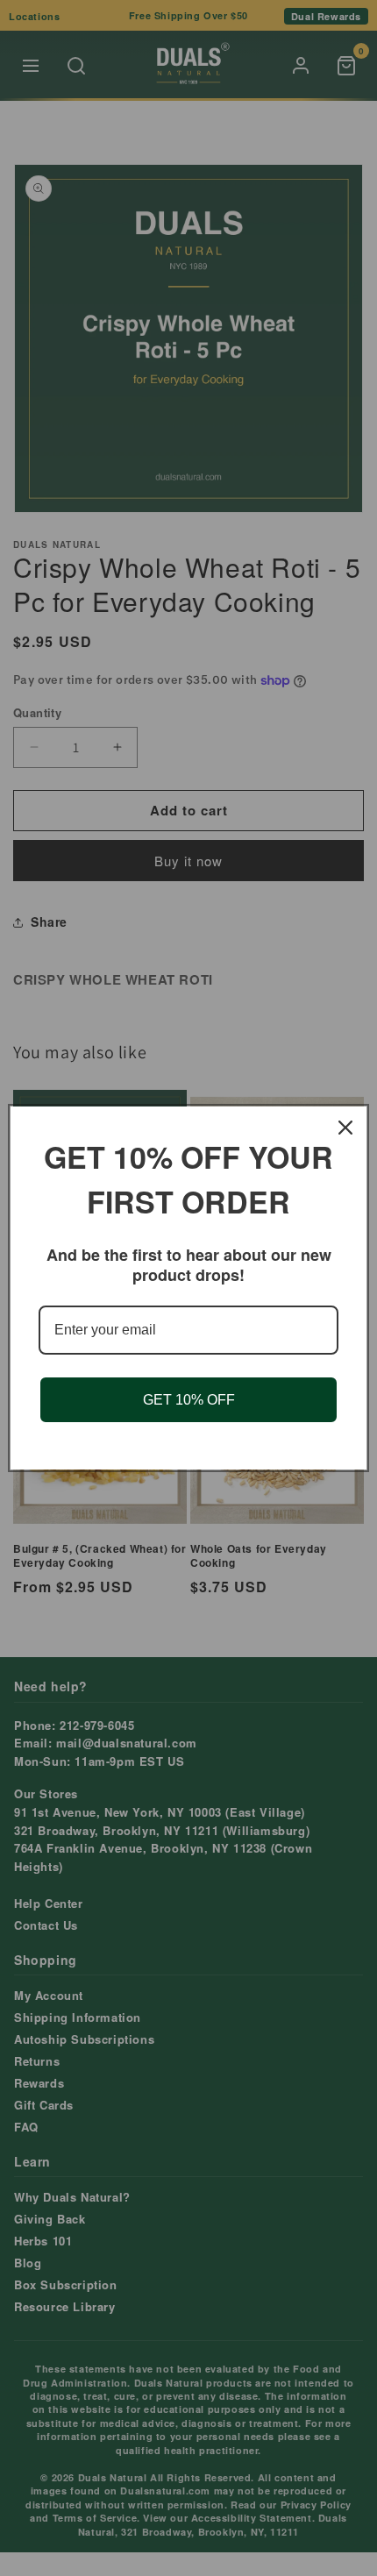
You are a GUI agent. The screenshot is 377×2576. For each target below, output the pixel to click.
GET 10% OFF (189, 1400)
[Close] (345, 1128)
